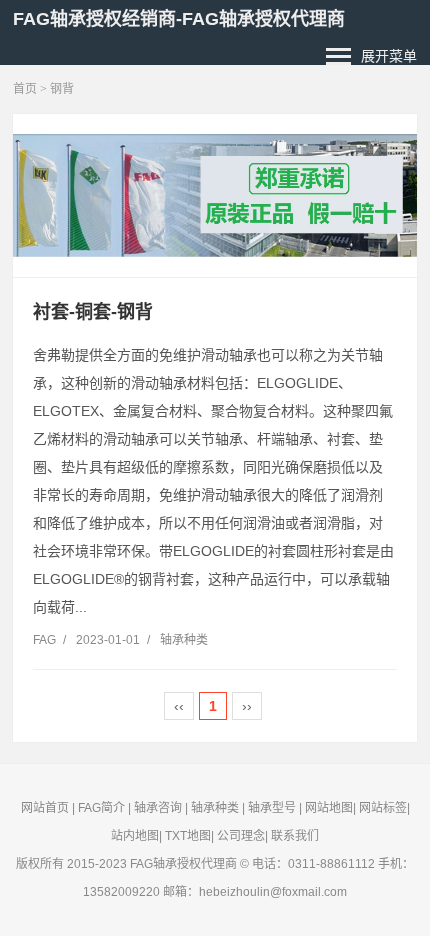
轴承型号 (272, 808)
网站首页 (45, 808)
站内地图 (135, 836)
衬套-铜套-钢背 (93, 312)
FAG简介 (101, 808)
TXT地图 (188, 836)
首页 (25, 89)
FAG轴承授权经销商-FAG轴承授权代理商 (179, 19)
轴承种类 (184, 640)
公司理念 (241, 836)
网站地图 (329, 808)
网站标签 (383, 808)
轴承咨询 (158, 808)
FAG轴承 (153, 864)
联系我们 (295, 836)
